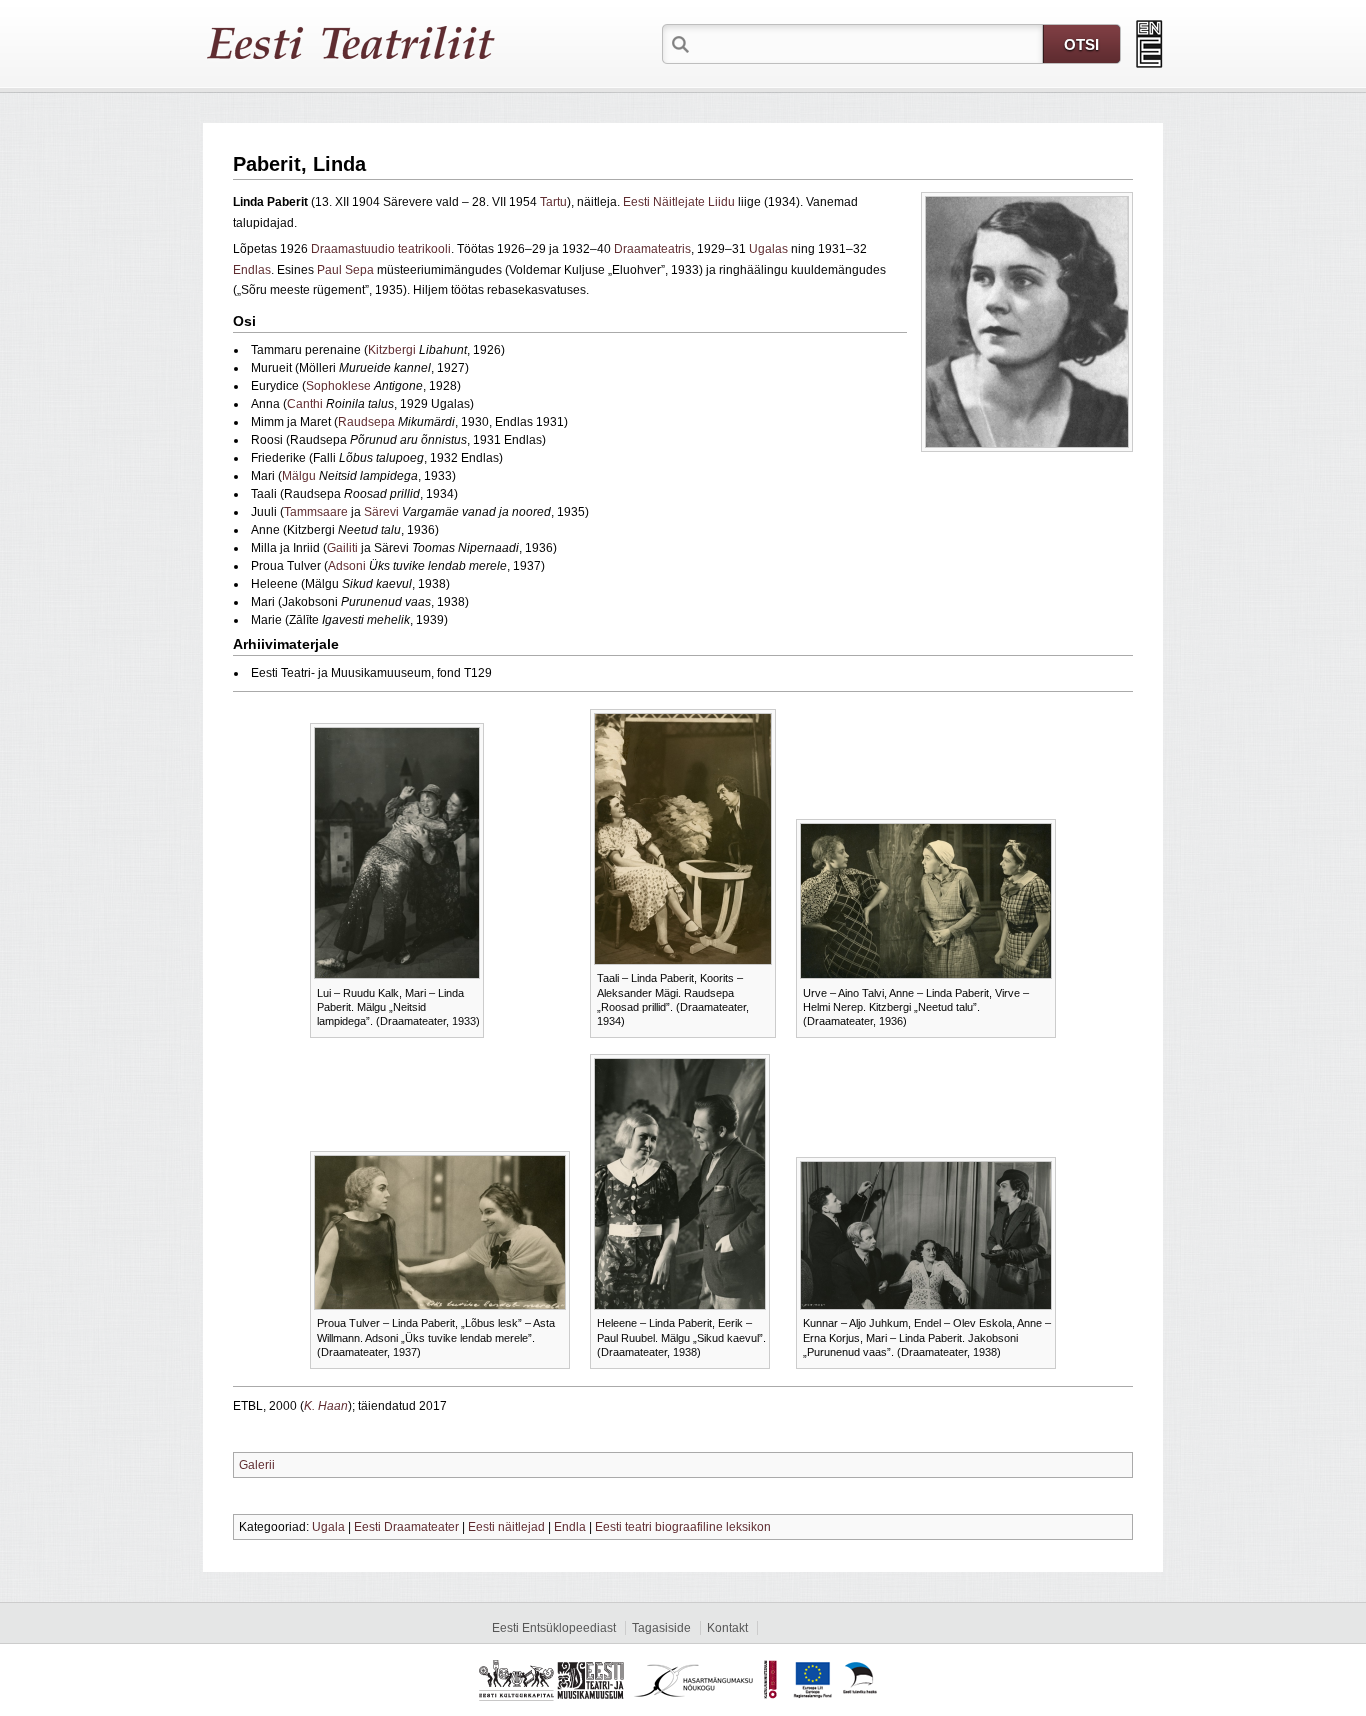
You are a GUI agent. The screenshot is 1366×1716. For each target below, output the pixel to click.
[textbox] (868, 43)
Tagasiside (661, 1628)
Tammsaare (316, 512)
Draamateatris (652, 249)
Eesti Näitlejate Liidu (679, 202)
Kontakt (727, 1628)
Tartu (553, 202)
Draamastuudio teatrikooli (381, 249)
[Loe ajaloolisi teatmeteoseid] (1149, 44)
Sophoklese (338, 386)
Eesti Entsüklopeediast (554, 1628)
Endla (570, 1527)
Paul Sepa (345, 270)
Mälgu (299, 476)
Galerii (257, 1465)
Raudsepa (366, 422)
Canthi (305, 404)
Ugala (328, 1527)
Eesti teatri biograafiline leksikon (683, 1527)
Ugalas (768, 249)
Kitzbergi (392, 350)
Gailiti (342, 548)
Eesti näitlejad (506, 1527)
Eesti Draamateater (406, 1527)
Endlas (252, 270)
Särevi (381, 512)
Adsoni (347, 566)
